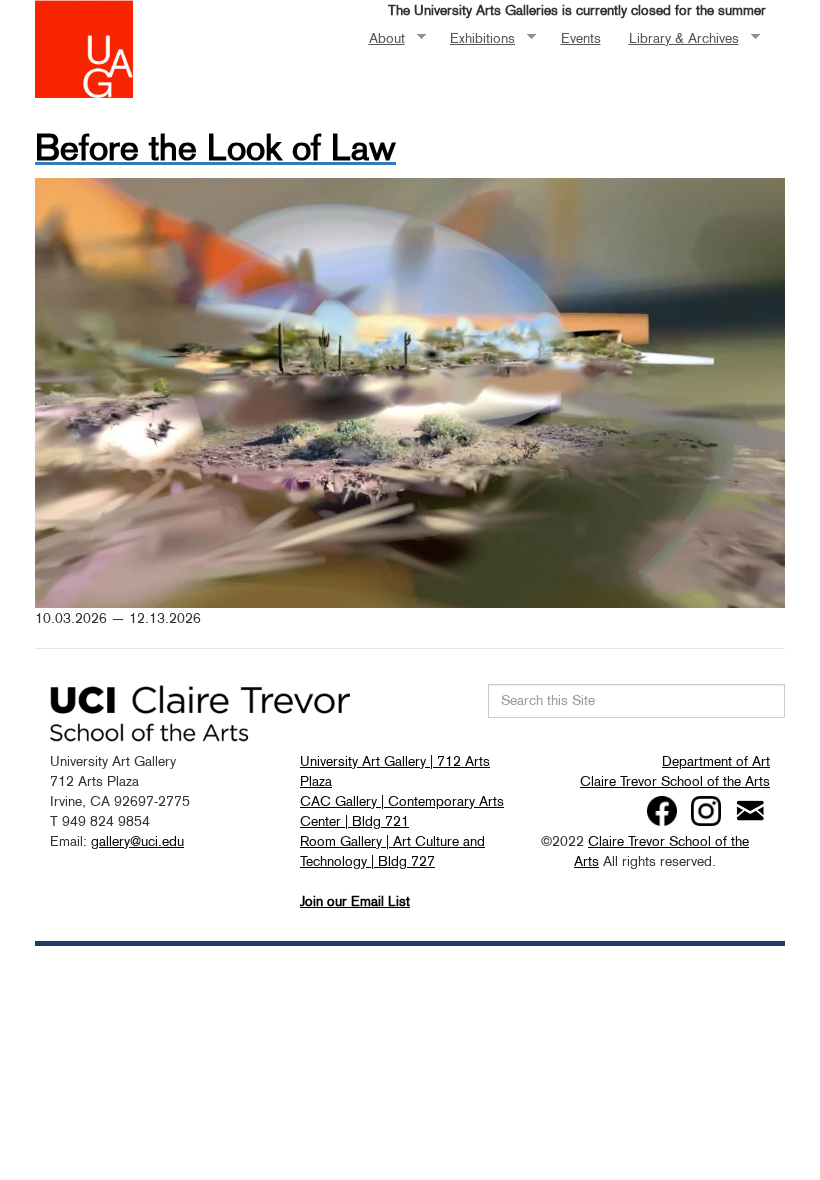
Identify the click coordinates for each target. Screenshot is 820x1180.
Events (581, 38)
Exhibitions (475, 38)
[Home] (84, 47)
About (380, 38)
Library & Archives (677, 38)
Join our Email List (355, 901)
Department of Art (716, 761)
